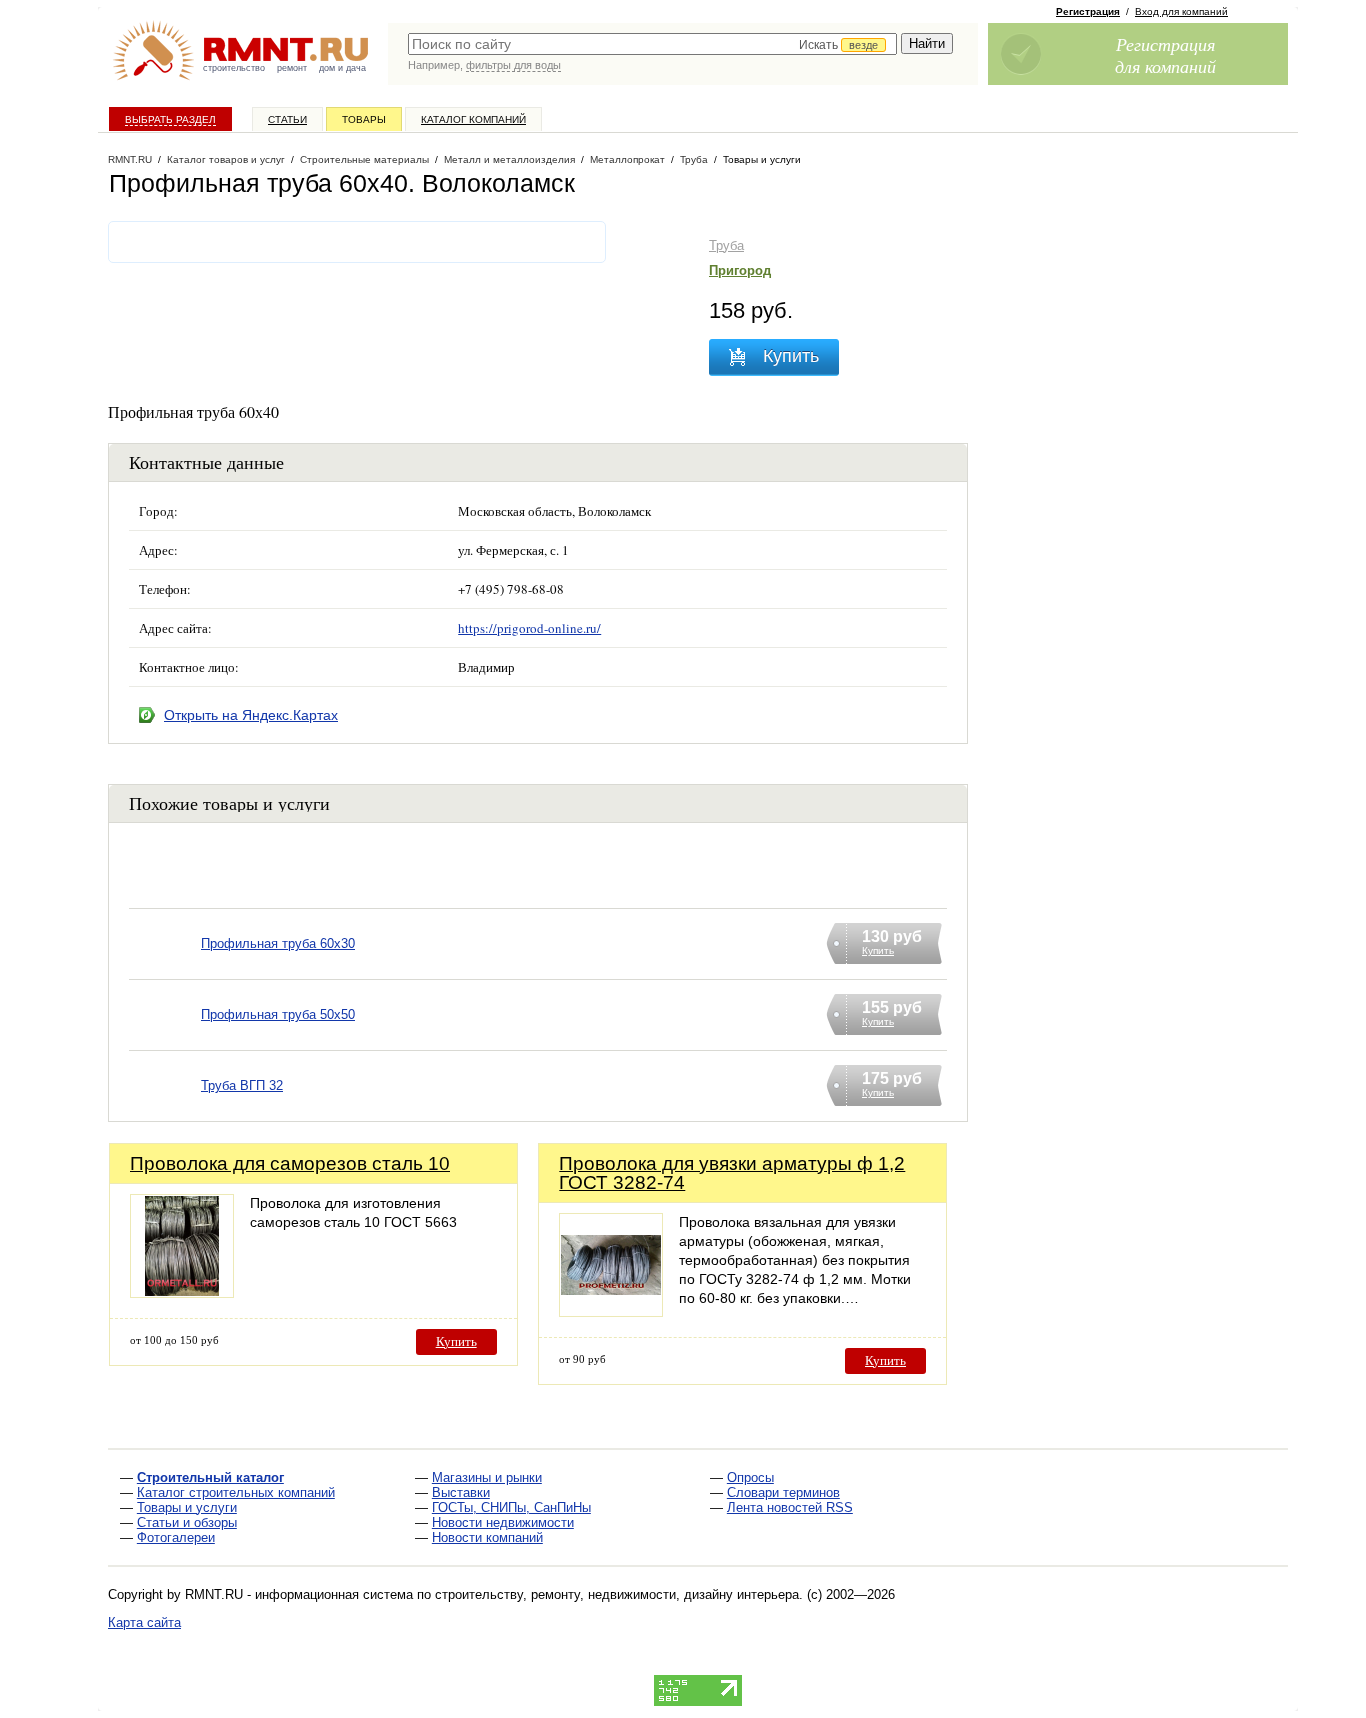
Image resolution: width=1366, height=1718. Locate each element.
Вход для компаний (1181, 11)
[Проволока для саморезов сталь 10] (182, 1292)
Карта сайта (144, 1622)
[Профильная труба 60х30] (165, 969)
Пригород (740, 270)
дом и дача (342, 68)
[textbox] (652, 44)
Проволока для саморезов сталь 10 (290, 1163)
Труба (726, 245)
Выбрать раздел (170, 119)
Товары (364, 119)
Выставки (461, 1492)
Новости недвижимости (503, 1522)
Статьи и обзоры (187, 1522)
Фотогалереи (176, 1537)
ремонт (292, 68)
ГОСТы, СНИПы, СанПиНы (511, 1507)
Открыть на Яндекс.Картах (251, 715)
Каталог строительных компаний (236, 1492)
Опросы (750, 1477)
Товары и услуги (187, 1507)
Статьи (287, 119)
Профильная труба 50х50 (278, 1014)
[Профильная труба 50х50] (165, 1040)
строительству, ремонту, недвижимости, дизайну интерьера (617, 1594)
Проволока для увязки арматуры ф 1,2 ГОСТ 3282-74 (732, 1173)
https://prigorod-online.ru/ (529, 628)
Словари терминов (783, 1492)
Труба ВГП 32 (242, 1085)
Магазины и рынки (487, 1477)
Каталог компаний (473, 119)
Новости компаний (487, 1537)
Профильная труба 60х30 (278, 943)
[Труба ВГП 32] (165, 1111)
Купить (456, 1341)
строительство (234, 68)
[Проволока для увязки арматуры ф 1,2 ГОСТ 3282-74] (611, 1311)
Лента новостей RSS (790, 1507)
